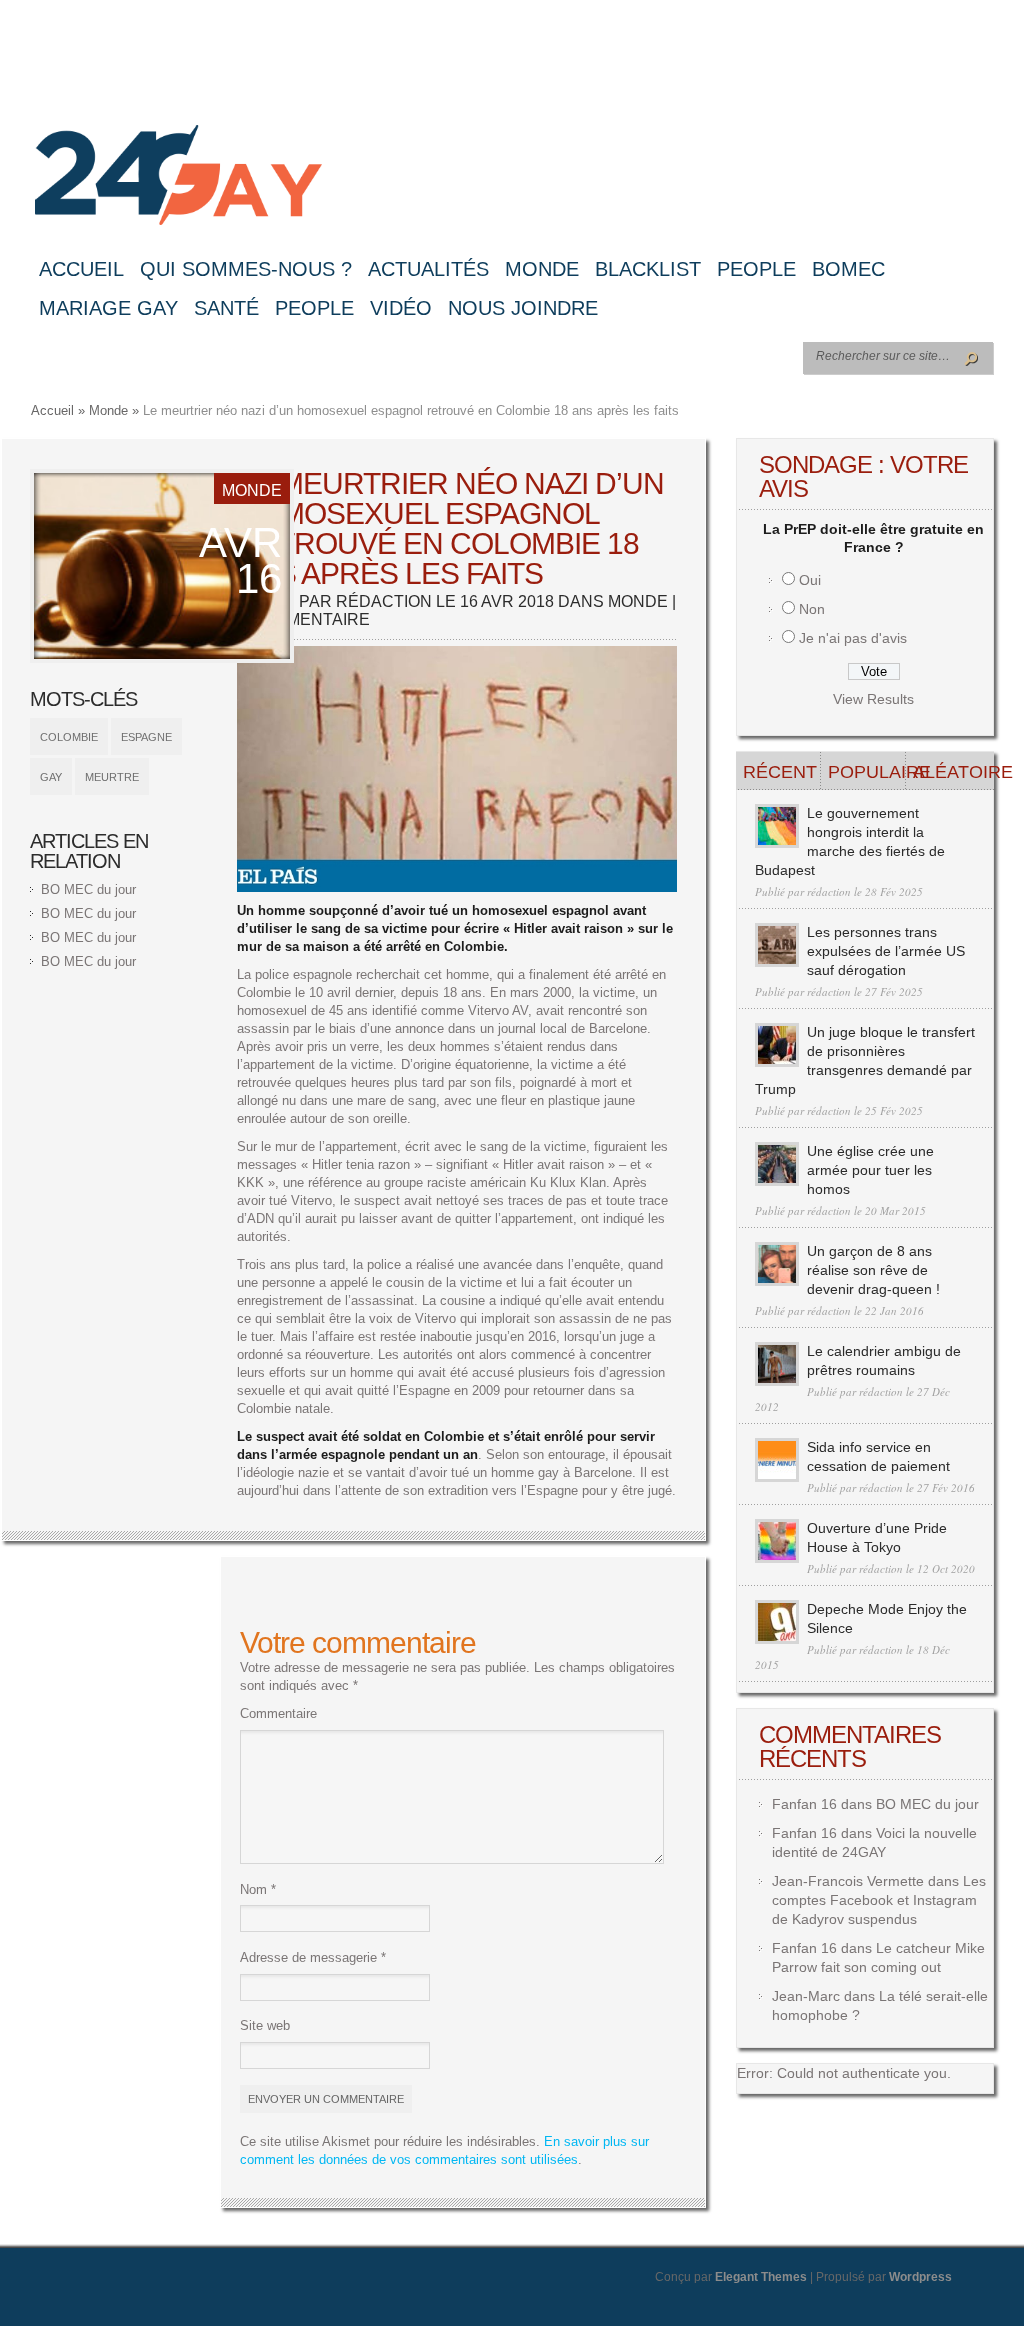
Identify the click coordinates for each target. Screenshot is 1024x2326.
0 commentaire (303, 619)
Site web (265, 2025)
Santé (226, 308)
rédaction (384, 601)
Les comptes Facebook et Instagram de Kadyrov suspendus (879, 1900)
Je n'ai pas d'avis (853, 638)
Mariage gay (108, 308)
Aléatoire (952, 772)
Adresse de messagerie (313, 1957)
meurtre (112, 777)
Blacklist (648, 269)
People (756, 269)
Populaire (867, 772)
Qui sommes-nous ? (246, 269)
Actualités (428, 269)
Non (812, 609)
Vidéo (401, 308)
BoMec (848, 269)
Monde (542, 269)
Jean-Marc (806, 1996)
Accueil (81, 269)
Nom (258, 1889)
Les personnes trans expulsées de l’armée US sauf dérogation (886, 951)
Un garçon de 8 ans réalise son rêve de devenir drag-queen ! (873, 1270)
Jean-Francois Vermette (848, 1881)
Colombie (69, 737)
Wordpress (920, 2277)
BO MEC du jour (88, 889)
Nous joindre (523, 308)
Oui (810, 580)
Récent (780, 772)
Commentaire (278, 1713)
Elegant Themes (761, 2277)
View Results (873, 699)
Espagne (146, 737)
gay (51, 777)
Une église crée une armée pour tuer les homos (870, 1170)
